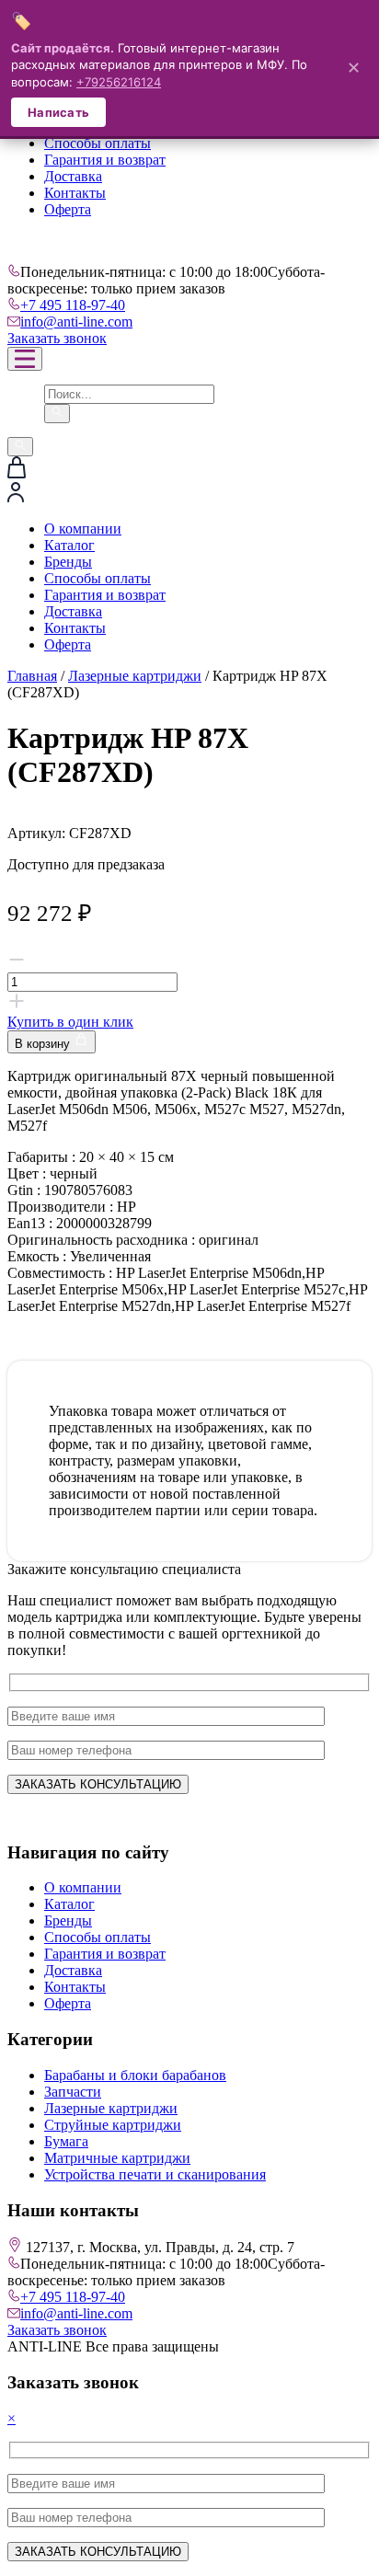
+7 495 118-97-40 (73, 305)
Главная (32, 676)
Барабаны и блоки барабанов (135, 2075)
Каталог (69, 545)
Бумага (66, 2141)
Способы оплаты (98, 143)
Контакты (75, 193)
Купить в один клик (70, 1022)
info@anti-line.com (76, 322)
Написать (58, 112)
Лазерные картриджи (135, 676)
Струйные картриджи (113, 2125)
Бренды (68, 562)
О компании (83, 529)
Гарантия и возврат (105, 160)
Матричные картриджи (117, 2158)
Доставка (73, 176)
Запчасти (73, 2092)
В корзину (44, 1044)
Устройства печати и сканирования (155, 2174)
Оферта (68, 209)
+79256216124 (119, 82)
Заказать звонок (57, 338)
